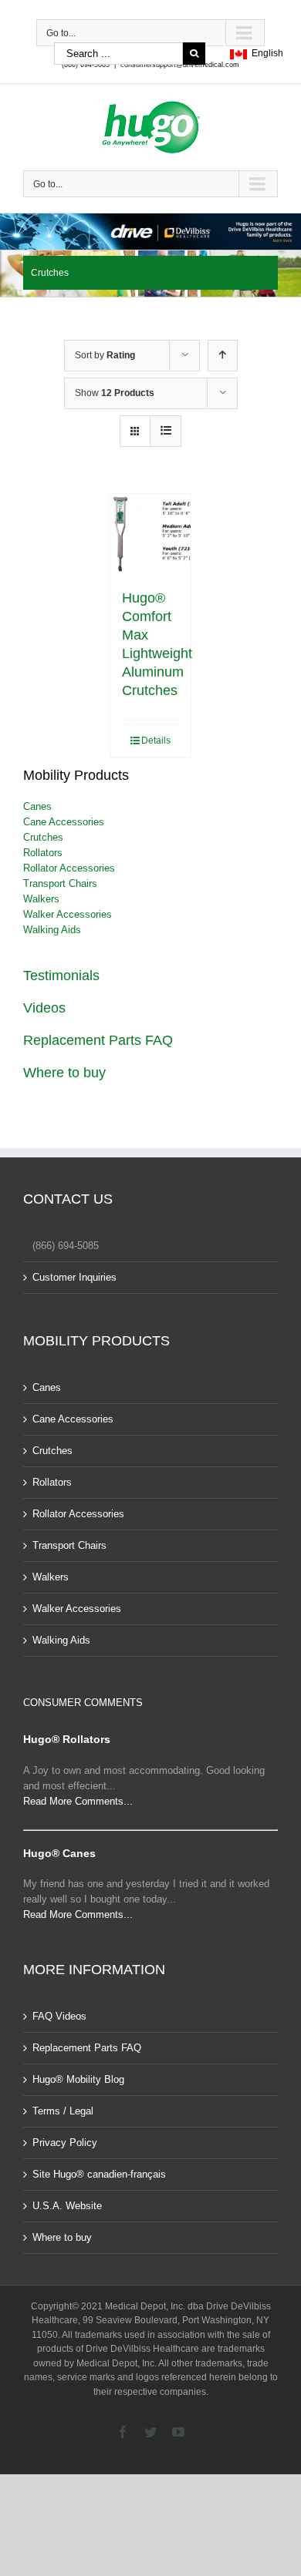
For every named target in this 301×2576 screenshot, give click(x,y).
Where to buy (64, 1073)
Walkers (41, 899)
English (265, 53)
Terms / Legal (63, 2111)
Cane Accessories (64, 822)
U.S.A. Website (67, 2206)
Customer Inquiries (74, 1277)
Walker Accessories (68, 914)
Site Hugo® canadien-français (99, 2174)
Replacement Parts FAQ (98, 1040)
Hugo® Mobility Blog (78, 2079)
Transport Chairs (60, 883)
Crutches (43, 837)
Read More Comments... (78, 1801)
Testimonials (61, 976)
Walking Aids (52, 930)
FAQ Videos (59, 2016)
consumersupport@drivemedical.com (180, 65)
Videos (44, 1008)
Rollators (43, 853)
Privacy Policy (65, 2143)
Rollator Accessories (69, 868)
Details (156, 741)
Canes (37, 806)
